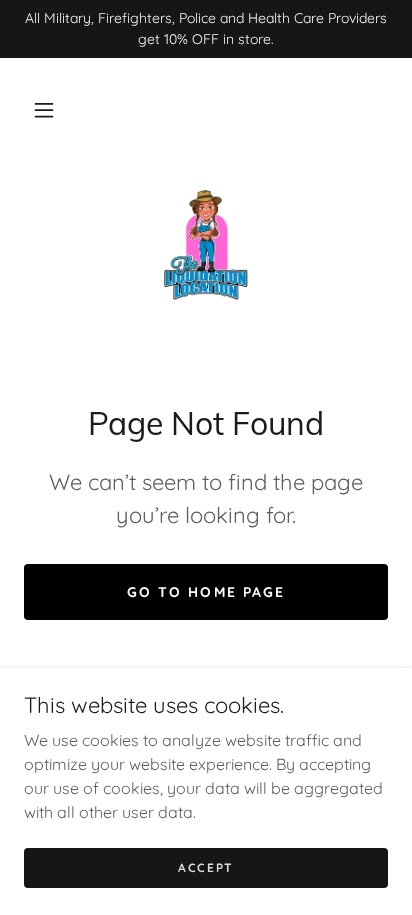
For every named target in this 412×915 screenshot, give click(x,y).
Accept (206, 867)
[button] (44, 110)
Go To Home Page (205, 592)
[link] (206, 245)
